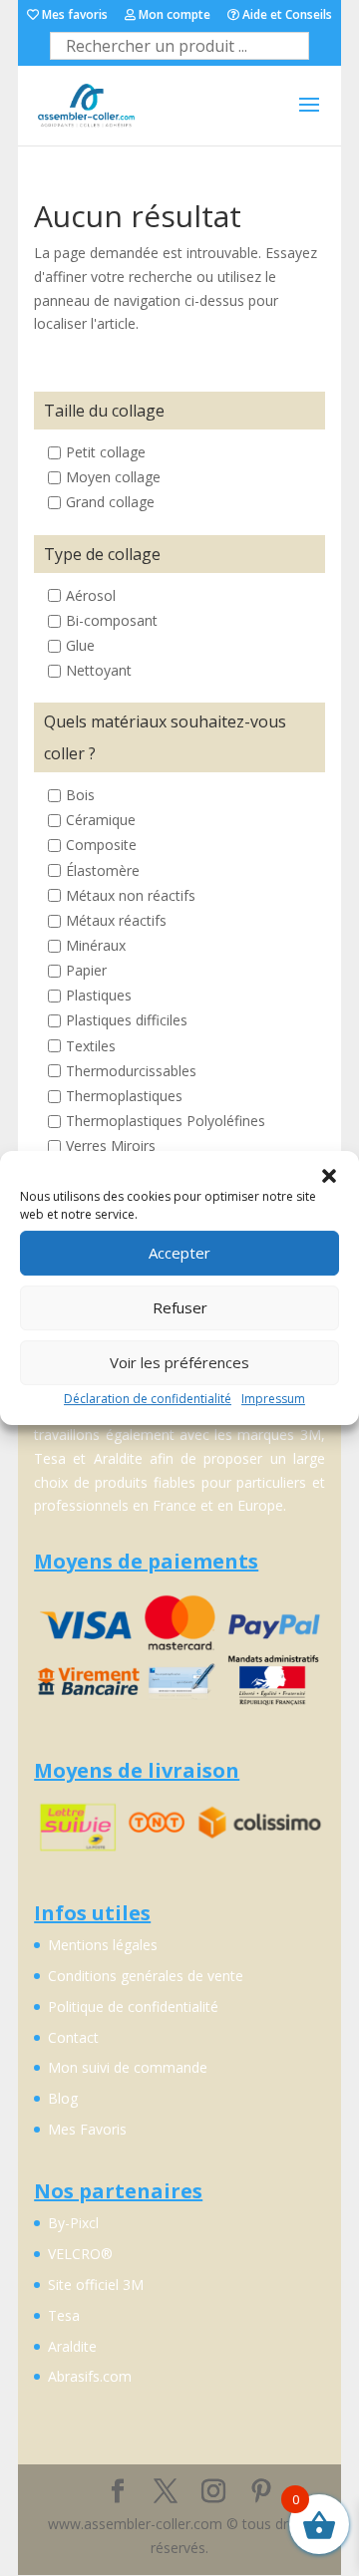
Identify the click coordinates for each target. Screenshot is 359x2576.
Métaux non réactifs (131, 895)
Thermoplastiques (124, 1096)
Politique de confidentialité (133, 2006)
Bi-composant (112, 620)
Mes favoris (73, 15)
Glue (80, 645)
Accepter (179, 1253)
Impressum (273, 1399)
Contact (73, 2037)
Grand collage (110, 503)
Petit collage (106, 453)
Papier (86, 971)
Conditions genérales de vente (146, 1976)
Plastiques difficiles (127, 1021)
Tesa (64, 2315)
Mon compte (173, 15)
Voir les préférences (179, 1362)
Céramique (101, 821)
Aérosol (91, 595)
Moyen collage (113, 478)
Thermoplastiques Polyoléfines (166, 1121)
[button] (329, 1176)
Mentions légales (103, 1945)
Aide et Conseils (286, 15)
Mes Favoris (87, 2129)
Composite (101, 846)
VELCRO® (80, 2254)
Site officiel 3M (96, 2285)
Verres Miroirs (111, 1145)
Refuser (180, 1307)
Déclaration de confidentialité (148, 1399)
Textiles (91, 1046)
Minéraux (96, 945)
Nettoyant (99, 670)
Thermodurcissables (131, 1071)
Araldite (72, 2346)
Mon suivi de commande (128, 2067)
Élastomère (103, 870)
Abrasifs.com (90, 2376)
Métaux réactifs (116, 920)
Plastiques (99, 996)
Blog (63, 2098)
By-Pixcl (73, 2223)
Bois (80, 796)
